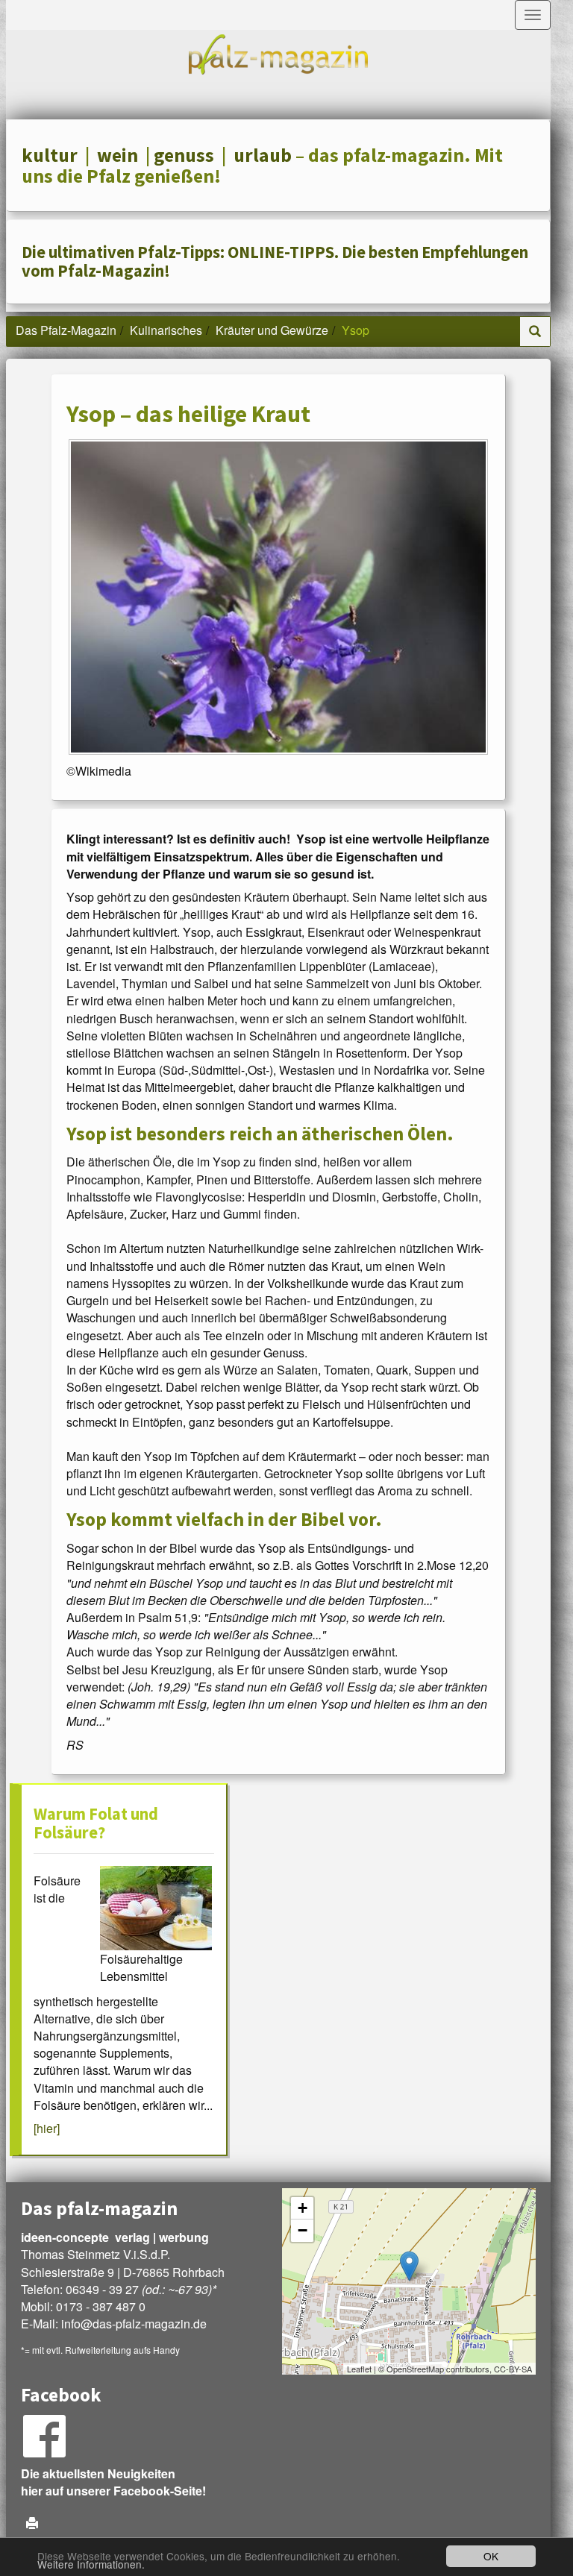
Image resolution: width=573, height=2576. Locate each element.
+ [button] (303, 2208)
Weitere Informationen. (91, 2564)
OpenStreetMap (415, 2369)
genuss (184, 155)
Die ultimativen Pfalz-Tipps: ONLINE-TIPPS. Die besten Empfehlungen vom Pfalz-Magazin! (275, 261)
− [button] (303, 2230)
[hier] (47, 2128)
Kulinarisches (166, 330)
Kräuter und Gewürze (272, 330)
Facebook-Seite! (160, 2491)
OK (491, 2556)
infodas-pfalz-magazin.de (134, 2324)
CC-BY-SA (513, 2369)
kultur (50, 155)
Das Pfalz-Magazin (66, 330)
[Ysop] (278, 597)
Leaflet (359, 2369)
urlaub (263, 155)
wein (118, 155)
